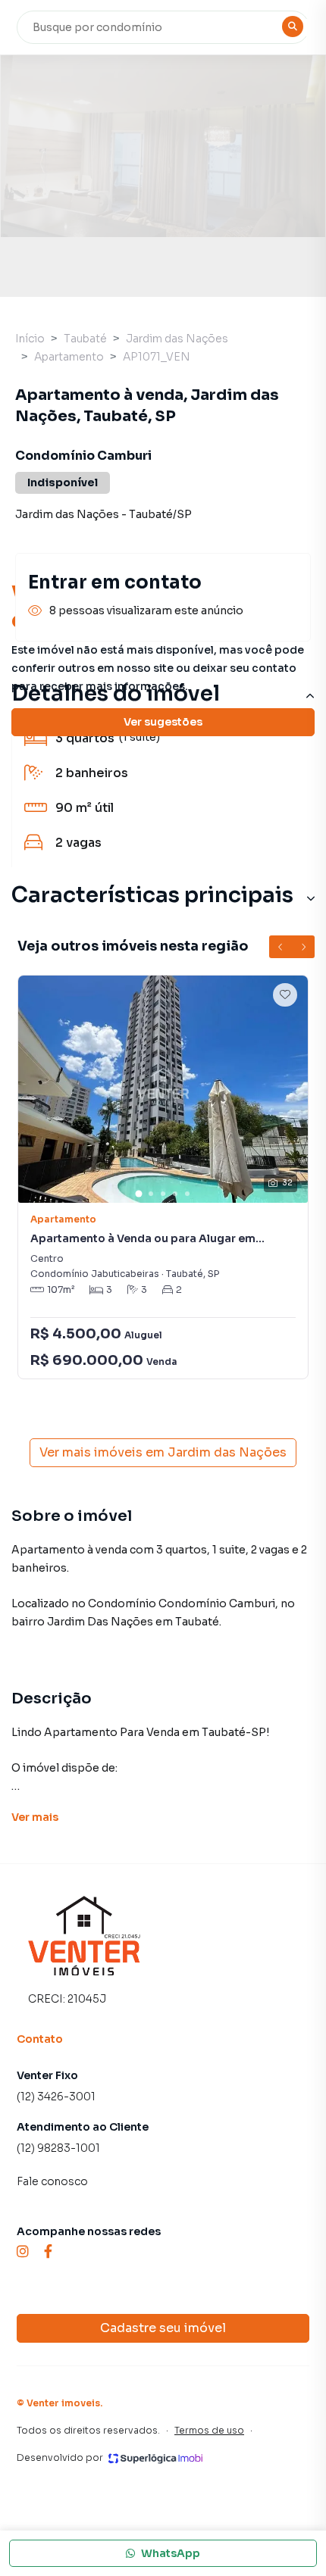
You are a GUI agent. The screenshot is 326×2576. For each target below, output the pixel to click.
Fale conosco (52, 2181)
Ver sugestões (163, 722)
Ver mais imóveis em (163, 1452)
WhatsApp (171, 2553)
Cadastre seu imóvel (163, 2328)
